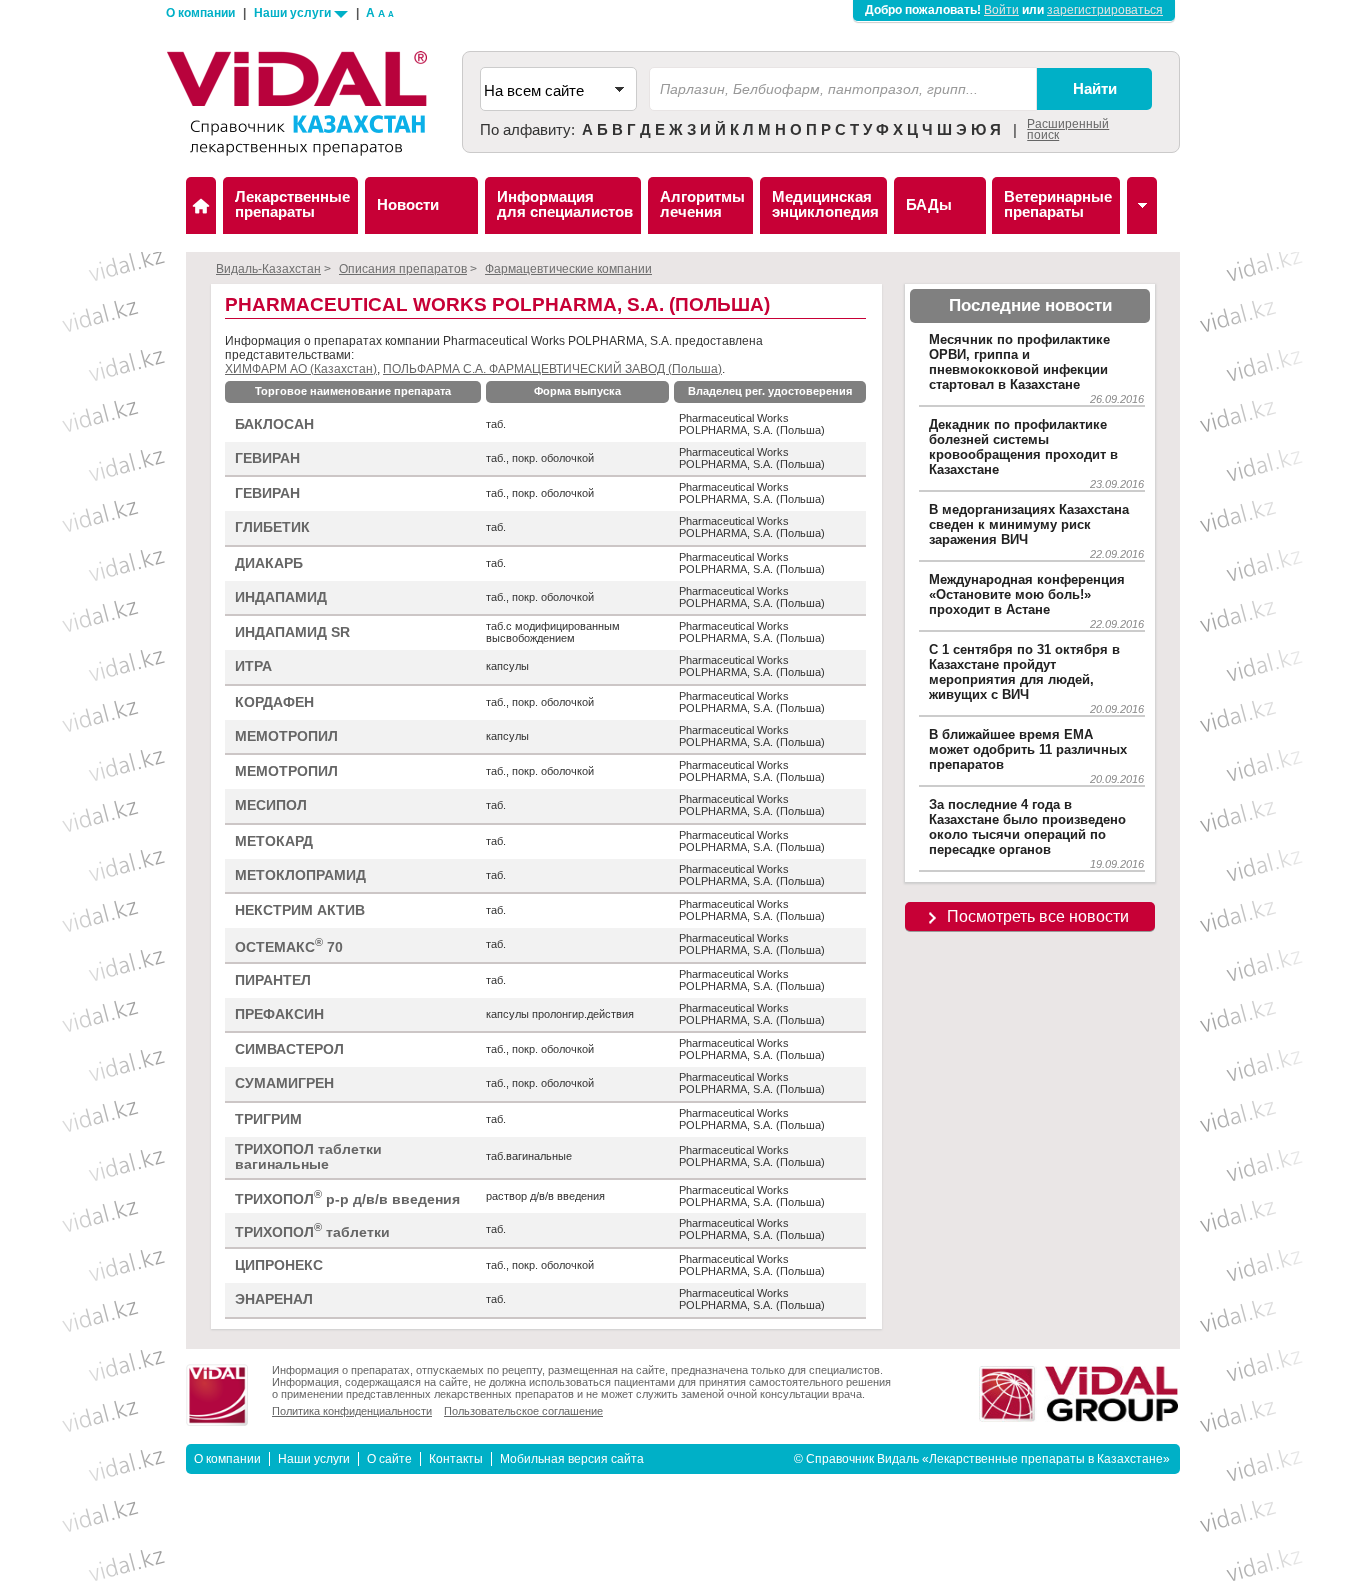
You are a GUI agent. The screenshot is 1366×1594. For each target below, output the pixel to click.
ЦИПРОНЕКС (279, 1265)
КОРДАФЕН (274, 702)
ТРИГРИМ (268, 1119)
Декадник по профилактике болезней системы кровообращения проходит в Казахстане (1023, 447)
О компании (200, 13)
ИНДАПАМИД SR (292, 632)
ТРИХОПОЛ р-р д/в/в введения (347, 1197)
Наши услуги (294, 13)
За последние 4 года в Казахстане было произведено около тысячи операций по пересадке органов (1027, 827)
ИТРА (253, 666)
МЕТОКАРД (274, 841)
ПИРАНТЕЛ (273, 980)
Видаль (201, 205)
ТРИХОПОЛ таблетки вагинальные (308, 1157)
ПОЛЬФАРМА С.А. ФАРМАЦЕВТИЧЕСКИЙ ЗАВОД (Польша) (552, 369)
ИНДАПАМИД (281, 597)
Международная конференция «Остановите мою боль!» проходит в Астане (1027, 594)
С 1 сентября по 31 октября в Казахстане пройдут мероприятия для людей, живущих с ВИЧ (1024, 672)
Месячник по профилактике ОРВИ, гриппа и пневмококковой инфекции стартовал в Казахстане (1019, 362)
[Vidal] (1142, 205)
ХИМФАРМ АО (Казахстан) (301, 369)
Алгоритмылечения (702, 204)
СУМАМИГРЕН (284, 1083)
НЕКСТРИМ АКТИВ (300, 910)
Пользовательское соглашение (523, 1411)
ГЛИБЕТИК (272, 527)
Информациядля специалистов (565, 204)
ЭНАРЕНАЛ (274, 1299)
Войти (1001, 10)
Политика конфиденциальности (352, 1411)
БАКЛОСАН (274, 424)
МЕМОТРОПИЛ (286, 736)
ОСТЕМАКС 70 (289, 945)
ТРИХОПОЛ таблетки (312, 1230)
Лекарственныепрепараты (292, 204)
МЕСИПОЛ (271, 805)
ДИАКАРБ (269, 563)
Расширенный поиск (1068, 129)
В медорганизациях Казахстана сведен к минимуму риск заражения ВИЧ (1029, 524)
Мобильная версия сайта (572, 1459)
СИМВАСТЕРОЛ (289, 1049)
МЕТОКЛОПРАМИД (300, 875)
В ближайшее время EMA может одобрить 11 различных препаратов (1028, 749)
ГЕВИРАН (267, 458)
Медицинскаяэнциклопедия (825, 204)
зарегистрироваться (1105, 10)
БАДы (929, 204)
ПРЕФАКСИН (279, 1014)
